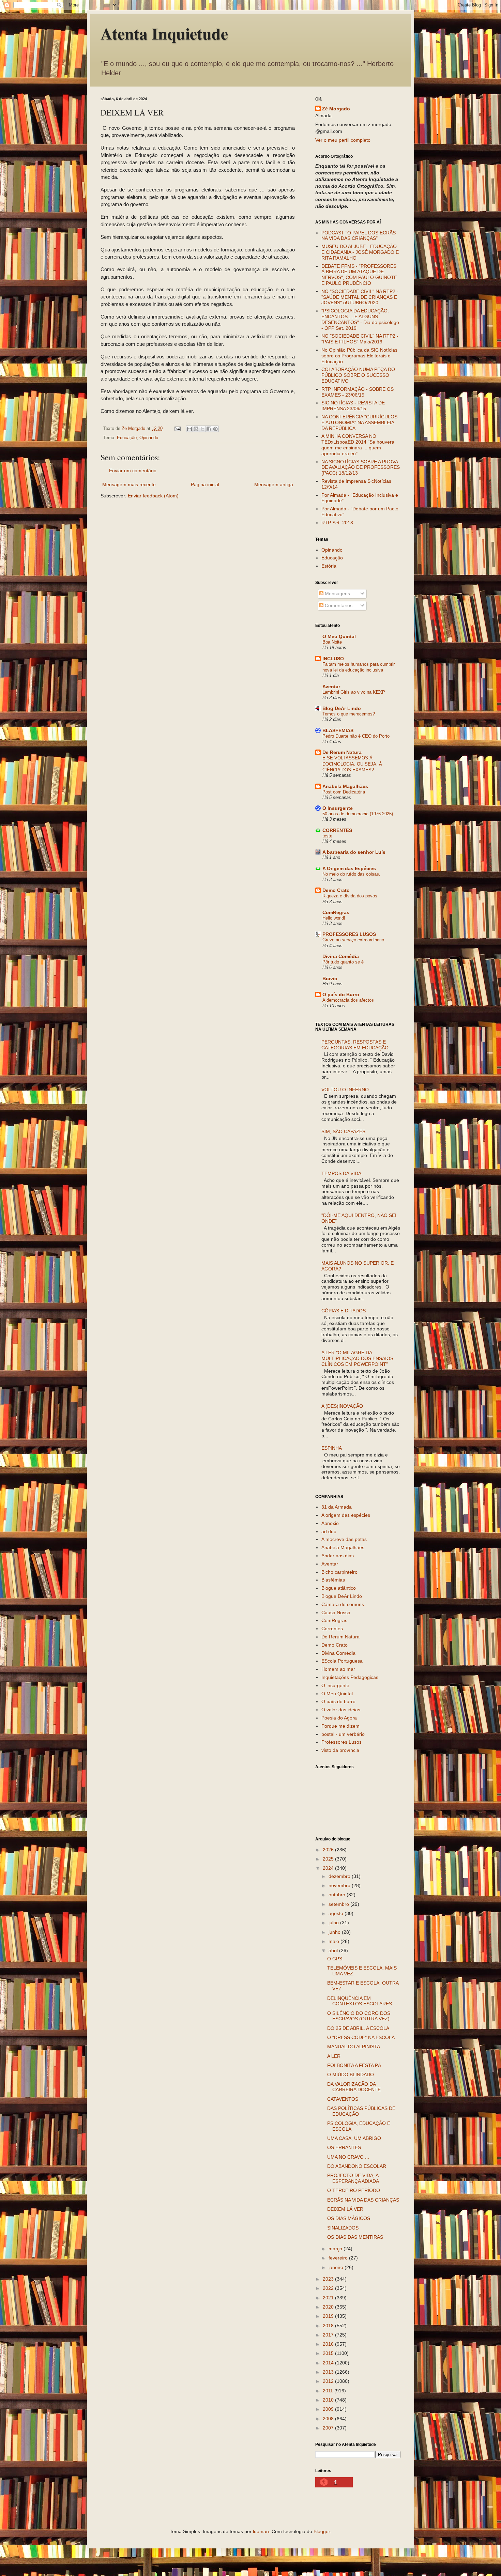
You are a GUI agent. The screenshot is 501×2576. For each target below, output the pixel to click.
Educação (127, 438)
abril (334, 1950)
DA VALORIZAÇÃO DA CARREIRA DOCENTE (354, 2087)
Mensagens (337, 593)
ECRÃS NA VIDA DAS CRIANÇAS (363, 2200)
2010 (329, 2400)
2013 (329, 2372)
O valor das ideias (341, 1710)
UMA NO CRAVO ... (348, 2157)
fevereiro (339, 2258)
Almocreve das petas (344, 1539)
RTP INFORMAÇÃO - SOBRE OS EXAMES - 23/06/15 (358, 392)
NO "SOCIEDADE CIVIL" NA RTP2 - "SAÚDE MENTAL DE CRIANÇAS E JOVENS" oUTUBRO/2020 (360, 297)
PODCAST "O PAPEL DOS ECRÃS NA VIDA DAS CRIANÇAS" (359, 236)
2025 (329, 1859)
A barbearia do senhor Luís (354, 852)
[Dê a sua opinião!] (196, 429)
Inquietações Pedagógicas (350, 1677)
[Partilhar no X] (202, 429)
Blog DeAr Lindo (342, 708)
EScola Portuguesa (342, 1661)
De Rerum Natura (342, 752)
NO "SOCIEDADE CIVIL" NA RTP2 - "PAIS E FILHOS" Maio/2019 (360, 339)
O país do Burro (341, 994)
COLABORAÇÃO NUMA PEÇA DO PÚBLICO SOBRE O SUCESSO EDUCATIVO (358, 375)
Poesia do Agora (339, 1718)
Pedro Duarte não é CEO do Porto (356, 736)
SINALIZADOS (343, 2228)
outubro (338, 1895)
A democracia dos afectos (348, 1000)
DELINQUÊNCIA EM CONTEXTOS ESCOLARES (360, 2001)
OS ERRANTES (344, 2147)
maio (335, 1941)
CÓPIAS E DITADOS (344, 1311)
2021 (329, 2298)
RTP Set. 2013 (337, 523)
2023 (329, 2279)
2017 (329, 2335)
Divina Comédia (341, 956)
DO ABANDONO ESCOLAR (357, 2166)
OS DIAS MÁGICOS (349, 2218)
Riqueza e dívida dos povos (350, 896)
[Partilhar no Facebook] (209, 429)
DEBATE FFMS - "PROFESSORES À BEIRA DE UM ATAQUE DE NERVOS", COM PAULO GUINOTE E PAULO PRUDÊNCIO (359, 275)
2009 (329, 2409)
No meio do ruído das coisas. (351, 874)
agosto (337, 1913)
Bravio (330, 978)
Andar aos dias (338, 1556)
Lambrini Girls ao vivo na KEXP (354, 692)
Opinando (149, 438)
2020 (329, 2307)
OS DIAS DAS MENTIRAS (355, 2237)
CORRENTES (337, 830)
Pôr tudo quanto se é (343, 962)
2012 (329, 2381)
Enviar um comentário (133, 471)
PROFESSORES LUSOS (349, 934)
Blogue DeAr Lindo (342, 1596)
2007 (329, 2428)
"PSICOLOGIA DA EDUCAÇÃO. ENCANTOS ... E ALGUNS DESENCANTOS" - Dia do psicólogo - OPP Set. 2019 (360, 319)
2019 (329, 2316)
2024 (329, 1868)
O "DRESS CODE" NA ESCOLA (361, 2037)
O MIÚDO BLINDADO (351, 2074)
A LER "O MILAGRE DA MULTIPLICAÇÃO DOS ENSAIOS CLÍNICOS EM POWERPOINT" (357, 1358)
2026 (329, 1850)
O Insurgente (338, 808)
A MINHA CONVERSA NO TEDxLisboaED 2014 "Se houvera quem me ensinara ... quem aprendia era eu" (358, 445)
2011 (329, 2391)
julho (334, 1923)
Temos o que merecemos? (349, 714)
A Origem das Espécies (349, 868)
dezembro (340, 1876)
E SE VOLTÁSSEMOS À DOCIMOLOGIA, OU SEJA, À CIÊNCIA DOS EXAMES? (352, 764)
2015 (329, 2353)
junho (335, 1932)
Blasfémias (333, 1580)
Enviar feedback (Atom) (153, 496)
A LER (334, 2056)
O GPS (335, 1959)
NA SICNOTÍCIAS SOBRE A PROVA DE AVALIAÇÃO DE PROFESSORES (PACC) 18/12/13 (361, 467)
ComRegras (336, 912)
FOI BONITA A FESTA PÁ (354, 2065)
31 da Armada (337, 1507)
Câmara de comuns (343, 1604)
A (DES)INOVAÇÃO (342, 1406)
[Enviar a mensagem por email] (189, 429)
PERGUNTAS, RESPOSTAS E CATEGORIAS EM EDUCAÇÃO (355, 1045)
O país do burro (338, 1701)
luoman (261, 2531)
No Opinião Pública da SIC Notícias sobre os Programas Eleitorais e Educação (359, 356)
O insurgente (335, 1685)
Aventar (331, 687)
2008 (329, 2419)
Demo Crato (336, 890)
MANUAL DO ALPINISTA (354, 2047)
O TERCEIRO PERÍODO (354, 2190)
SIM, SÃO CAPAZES (343, 1131)
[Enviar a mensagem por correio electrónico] (177, 429)
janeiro (337, 2267)
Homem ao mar (338, 1669)
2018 (329, 2326)
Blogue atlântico (339, 1588)
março (336, 2249)
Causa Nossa (336, 1613)
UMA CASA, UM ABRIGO (354, 2138)
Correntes (332, 1629)
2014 (329, 2363)
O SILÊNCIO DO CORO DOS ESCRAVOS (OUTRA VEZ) (359, 2016)
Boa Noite (332, 642)
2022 (329, 2288)
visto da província (340, 1750)
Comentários (338, 605)
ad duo (329, 1531)
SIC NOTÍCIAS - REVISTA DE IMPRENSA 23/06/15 (353, 406)
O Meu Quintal (339, 636)
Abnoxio (330, 1523)
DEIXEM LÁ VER (345, 2209)
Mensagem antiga (274, 484)
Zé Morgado (336, 109)
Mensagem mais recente (129, 484)
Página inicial (205, 484)
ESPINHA (332, 1448)
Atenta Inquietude (164, 33)
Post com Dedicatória (344, 792)
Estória (329, 566)
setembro (339, 1904)
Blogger (322, 2531)
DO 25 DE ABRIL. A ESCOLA (358, 2028)
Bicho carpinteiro (339, 1572)
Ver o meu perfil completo (343, 140)
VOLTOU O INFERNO (345, 1090)
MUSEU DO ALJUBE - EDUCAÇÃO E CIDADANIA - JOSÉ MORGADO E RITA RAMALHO (360, 252)
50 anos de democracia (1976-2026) (358, 814)
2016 (329, 2344)
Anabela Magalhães (345, 786)
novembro (340, 1885)
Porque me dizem (340, 1726)
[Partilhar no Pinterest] (215, 429)
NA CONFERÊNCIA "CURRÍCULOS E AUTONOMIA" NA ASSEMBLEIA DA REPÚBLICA (359, 422)
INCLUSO (333, 659)
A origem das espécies (346, 1515)
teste (327, 836)
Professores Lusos (341, 1742)
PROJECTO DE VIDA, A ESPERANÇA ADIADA (353, 2178)
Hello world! (334, 918)
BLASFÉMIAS (338, 730)
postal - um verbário (343, 1734)
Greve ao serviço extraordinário (353, 940)
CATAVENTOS (343, 2099)
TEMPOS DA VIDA (341, 1173)
